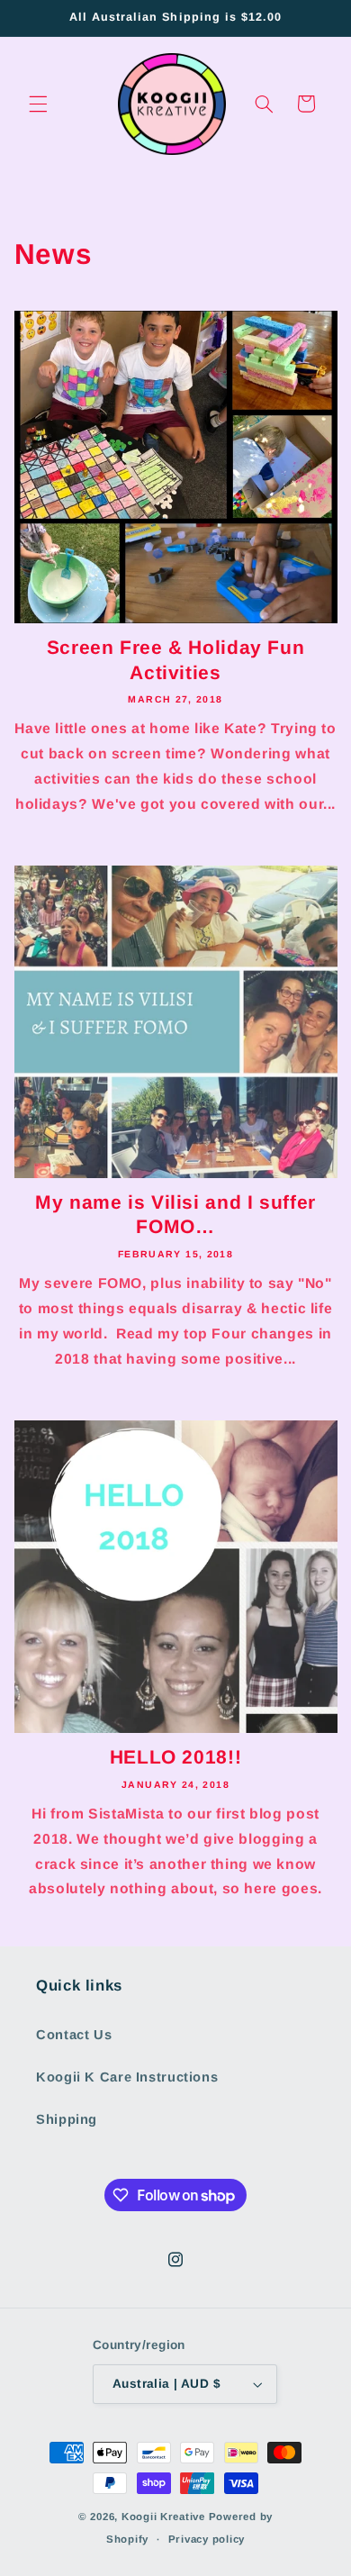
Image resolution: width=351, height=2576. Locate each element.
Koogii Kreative (163, 2517)
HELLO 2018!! (176, 1757)
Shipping (67, 2119)
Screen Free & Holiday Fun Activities (176, 659)
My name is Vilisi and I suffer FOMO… (175, 1214)
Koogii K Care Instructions (127, 2077)
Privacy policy (207, 2539)
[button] (38, 104)
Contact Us (74, 2035)
